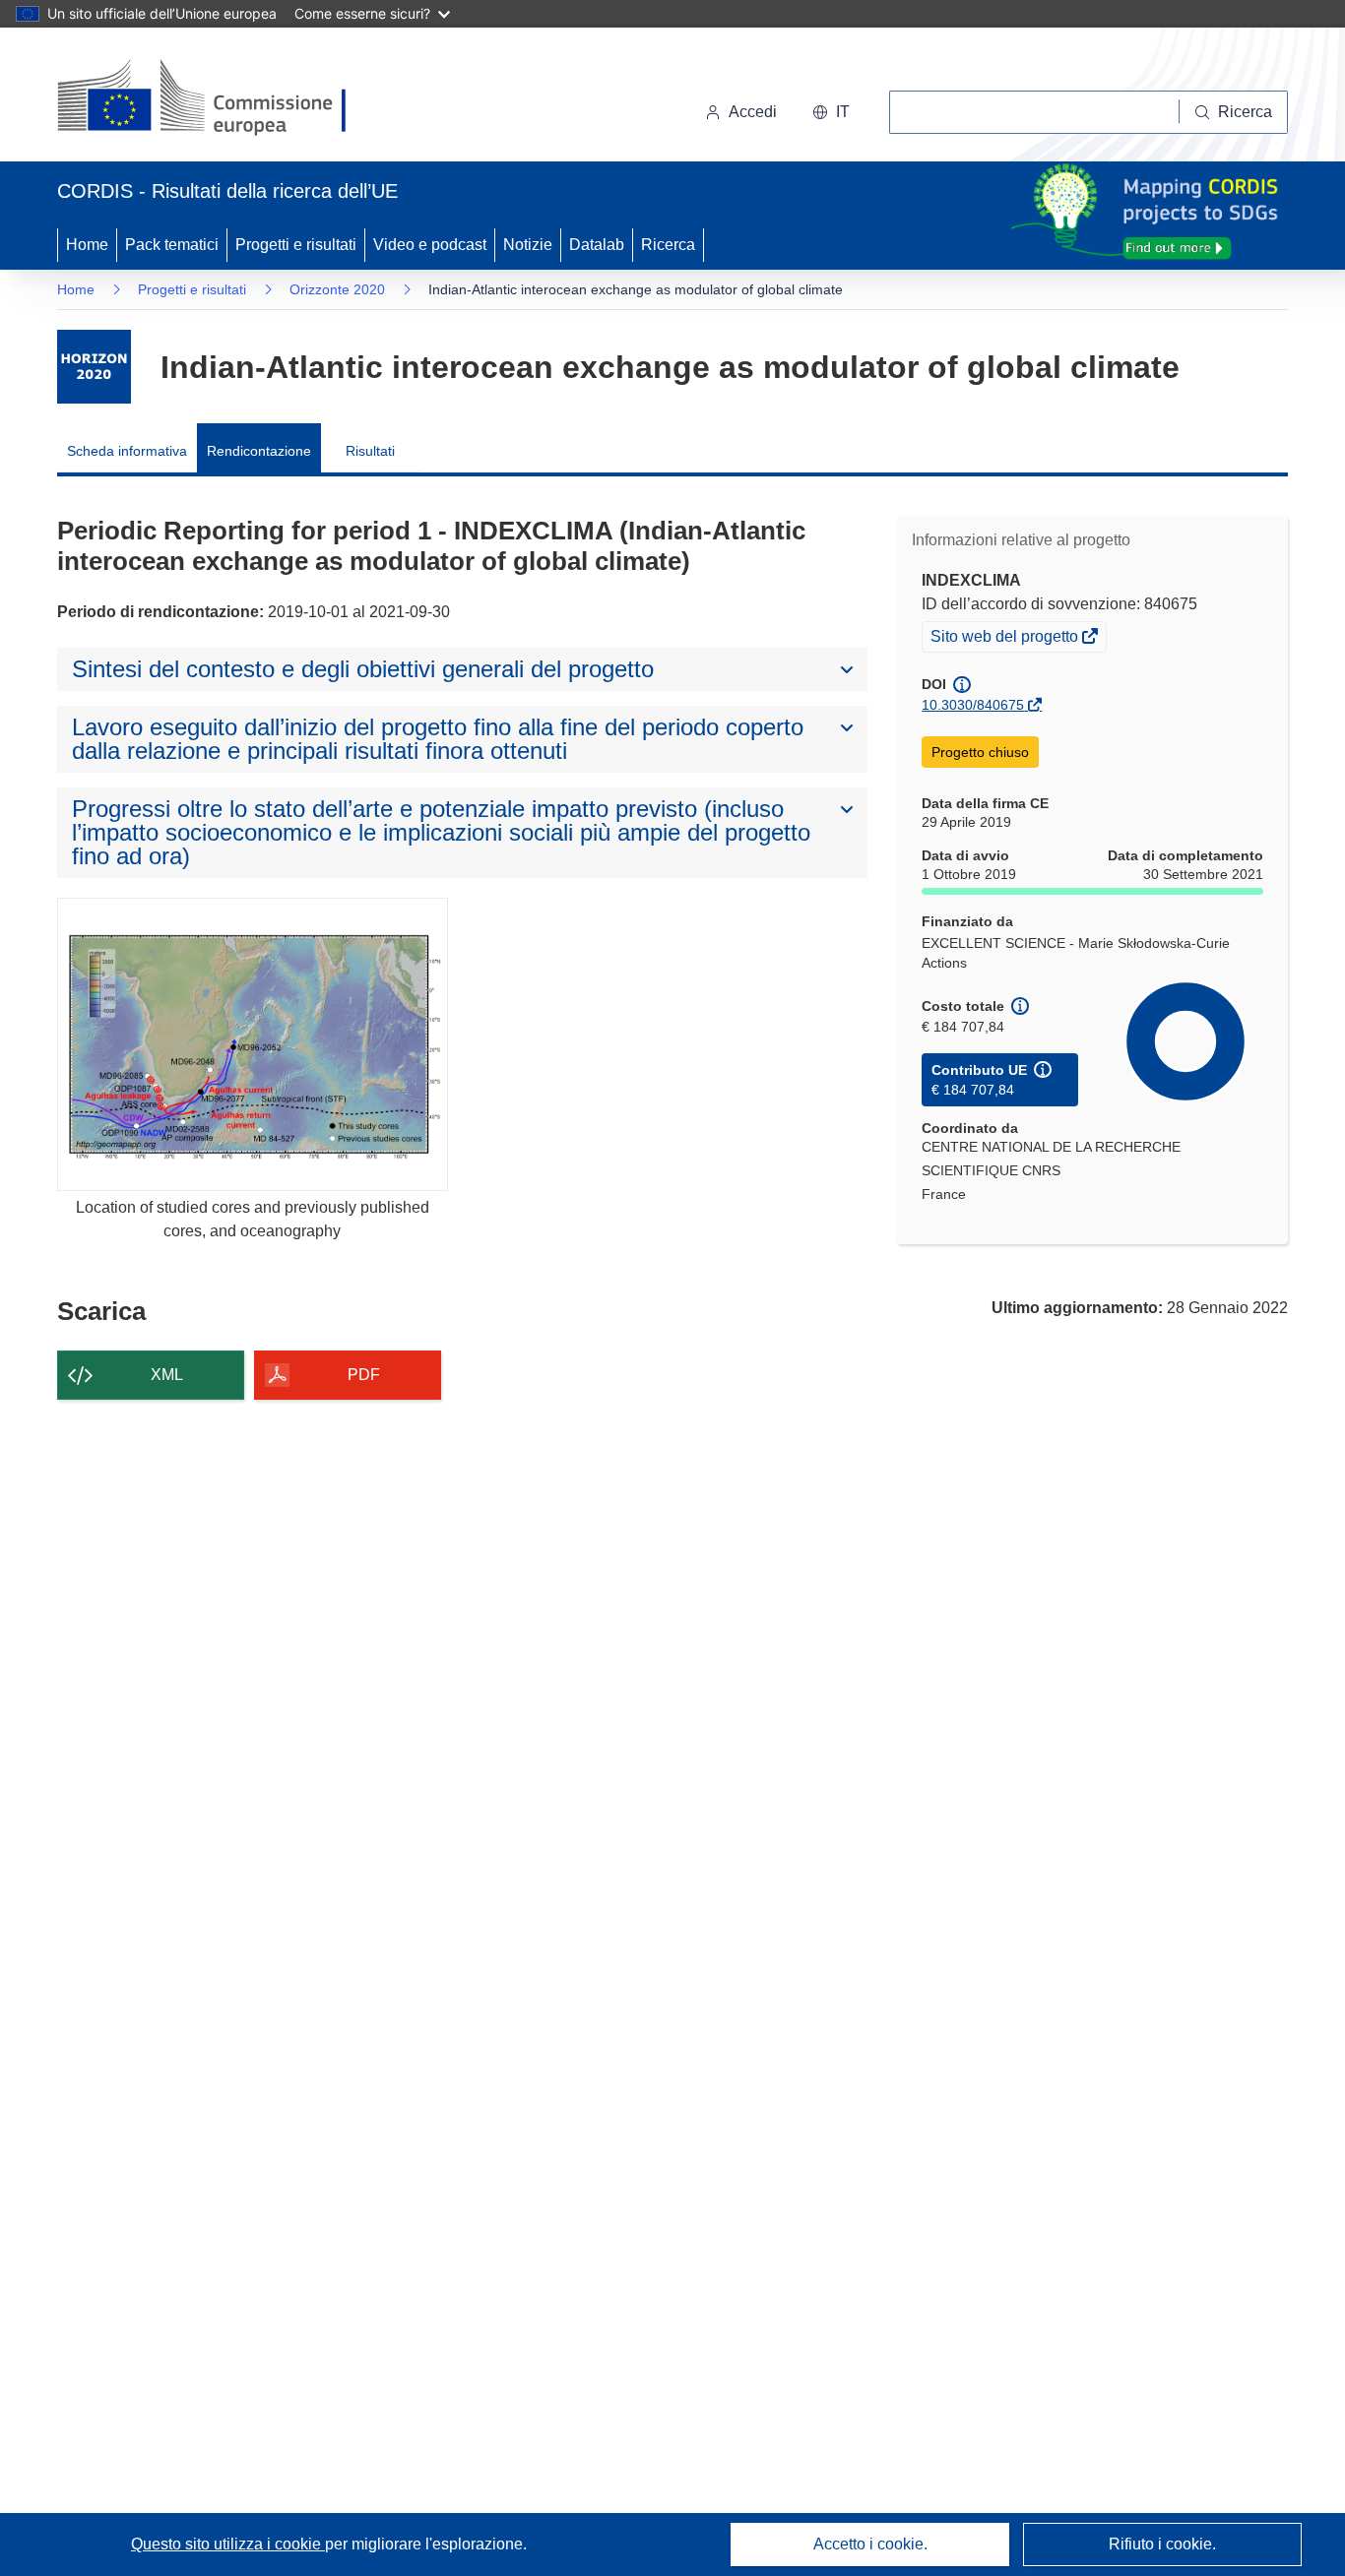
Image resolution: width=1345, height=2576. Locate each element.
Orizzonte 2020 (337, 289)
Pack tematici (172, 245)
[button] (831, 112)
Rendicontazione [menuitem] (259, 451)
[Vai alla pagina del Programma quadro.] (94, 367)
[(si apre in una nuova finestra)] (214, 98)
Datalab (597, 245)
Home (87, 245)
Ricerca (668, 245)
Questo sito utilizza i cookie (228, 2544)
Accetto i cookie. (870, 2544)
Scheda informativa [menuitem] (127, 451)
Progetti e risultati (296, 245)
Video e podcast (430, 245)
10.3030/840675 (973, 705)
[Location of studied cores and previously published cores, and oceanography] (253, 1044)
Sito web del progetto (1006, 639)
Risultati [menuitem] (370, 451)
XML (167, 1375)
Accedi (753, 112)
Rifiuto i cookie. (1162, 2544)
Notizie (528, 245)
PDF (364, 1375)
